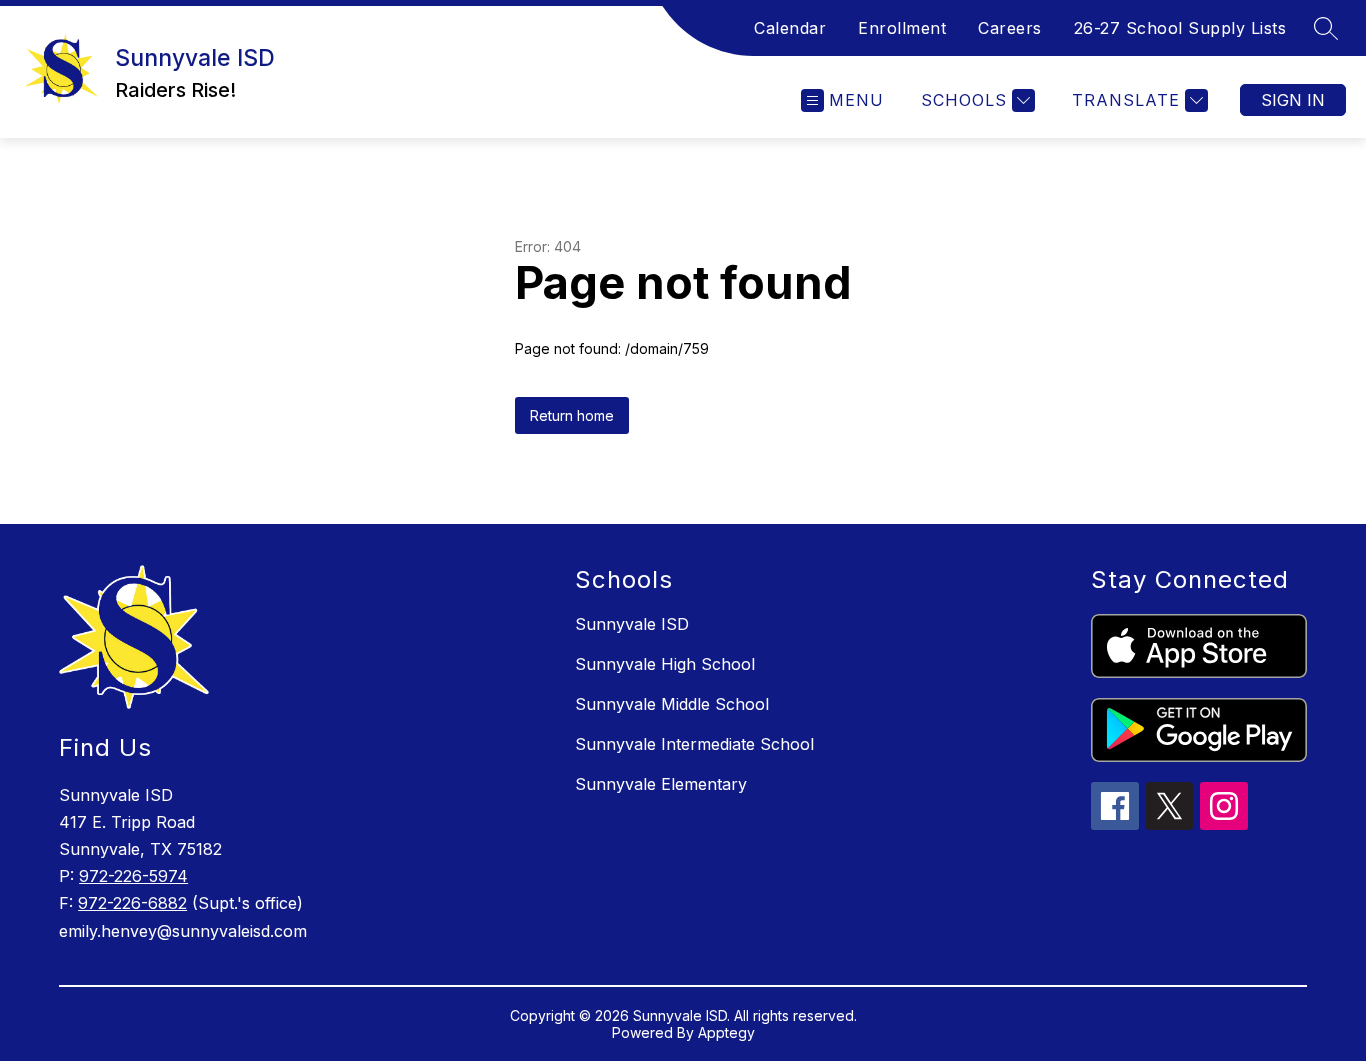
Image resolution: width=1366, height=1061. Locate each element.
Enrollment (902, 28)
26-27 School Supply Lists (1180, 28)
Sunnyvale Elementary (661, 784)
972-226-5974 (133, 876)
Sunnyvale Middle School (672, 704)
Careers (1010, 28)
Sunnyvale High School (665, 664)
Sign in (1293, 100)
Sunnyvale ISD (632, 624)
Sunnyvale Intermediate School (694, 744)
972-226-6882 (132, 903)
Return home (572, 415)
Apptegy (726, 1032)
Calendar (790, 28)
